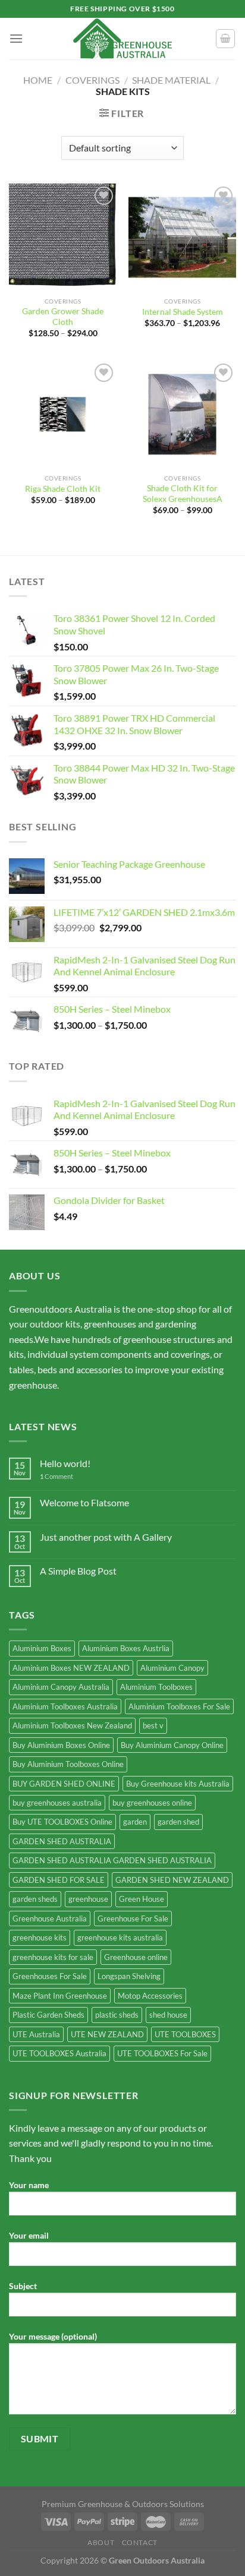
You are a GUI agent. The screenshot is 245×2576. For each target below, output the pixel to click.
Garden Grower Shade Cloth (63, 317)
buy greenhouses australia (57, 1803)
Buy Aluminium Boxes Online (61, 1745)
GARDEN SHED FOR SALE (59, 1880)
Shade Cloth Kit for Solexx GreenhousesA (183, 494)
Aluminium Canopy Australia (61, 1687)
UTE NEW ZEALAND (107, 2034)
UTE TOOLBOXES (185, 2034)
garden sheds (35, 1899)
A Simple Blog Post (78, 1571)
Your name (29, 2185)
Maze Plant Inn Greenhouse (60, 1996)
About (101, 2542)
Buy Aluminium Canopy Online (172, 1745)
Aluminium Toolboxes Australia (65, 1706)
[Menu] (16, 38)
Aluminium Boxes (42, 1648)
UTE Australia (36, 2034)
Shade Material (171, 80)
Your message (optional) (53, 2336)
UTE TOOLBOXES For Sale (162, 2053)
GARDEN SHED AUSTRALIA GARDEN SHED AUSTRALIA (112, 1860)
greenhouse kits (40, 1937)
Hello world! (65, 1463)
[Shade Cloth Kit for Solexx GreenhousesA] (182, 414)
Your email (29, 2235)
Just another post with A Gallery (106, 1537)
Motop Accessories (150, 1996)
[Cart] (225, 39)
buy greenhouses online (152, 1803)
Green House (142, 1899)
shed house (168, 2015)
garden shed (178, 1822)
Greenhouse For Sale (133, 1918)
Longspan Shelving (129, 1976)
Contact (140, 2542)
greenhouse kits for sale (53, 1957)
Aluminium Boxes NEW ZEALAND (71, 1668)
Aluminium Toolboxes (156, 1687)
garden (135, 1822)
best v (153, 1725)
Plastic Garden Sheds (48, 2015)
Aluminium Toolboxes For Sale (179, 1706)
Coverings (92, 80)
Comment (56, 1476)
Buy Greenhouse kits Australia (178, 1784)
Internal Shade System (183, 312)
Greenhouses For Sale (50, 1976)
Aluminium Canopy (172, 1668)
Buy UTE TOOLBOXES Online (62, 1822)
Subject (23, 2286)
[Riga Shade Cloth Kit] (63, 414)
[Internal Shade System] (182, 237)
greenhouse (88, 1899)
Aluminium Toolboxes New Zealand (72, 1725)
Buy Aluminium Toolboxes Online (68, 1764)
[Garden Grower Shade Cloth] (63, 237)
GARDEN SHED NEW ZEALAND (172, 1880)
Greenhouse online (136, 1957)
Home (38, 80)
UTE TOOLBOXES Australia (59, 2053)
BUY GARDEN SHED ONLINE (64, 1784)
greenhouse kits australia (120, 1937)
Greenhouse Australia (50, 1918)
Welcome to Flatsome (84, 1502)
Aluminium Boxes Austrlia (126, 1648)
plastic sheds (117, 2015)
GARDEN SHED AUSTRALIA (62, 1841)
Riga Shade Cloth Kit (63, 489)
